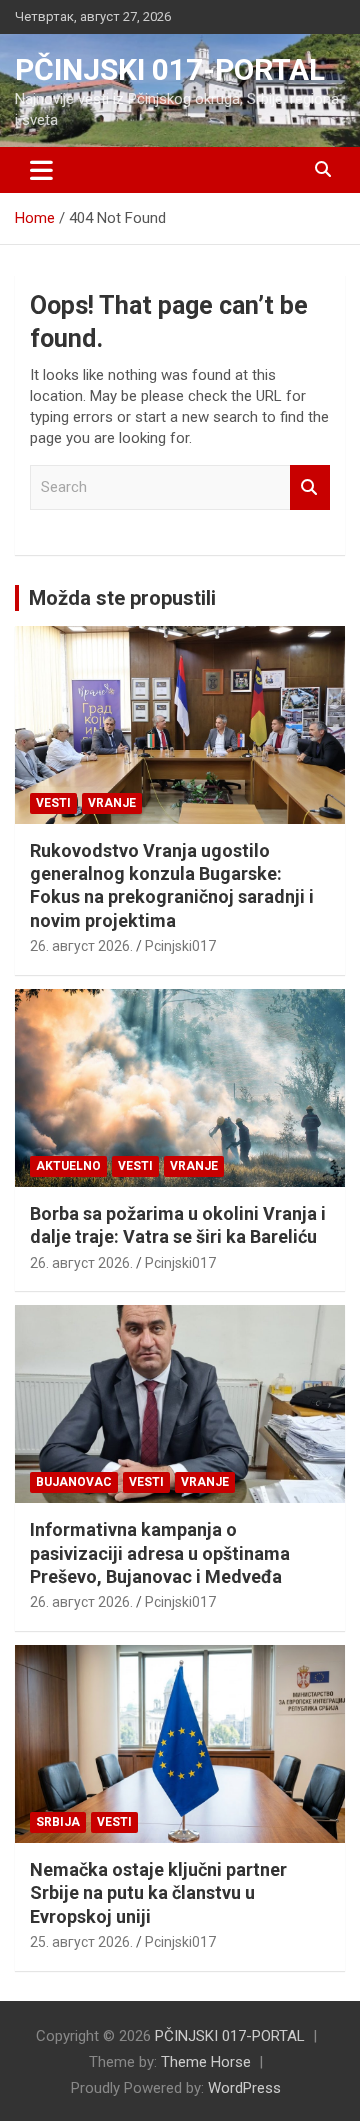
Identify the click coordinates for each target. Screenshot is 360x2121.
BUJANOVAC (74, 1482)
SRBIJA (58, 1822)
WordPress (244, 2088)
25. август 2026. (81, 1942)
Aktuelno (68, 1166)
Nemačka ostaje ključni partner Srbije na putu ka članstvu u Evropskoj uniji (158, 1893)
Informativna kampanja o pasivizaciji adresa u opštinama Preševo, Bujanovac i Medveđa (160, 1553)
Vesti (53, 803)
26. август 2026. (81, 946)
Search (310, 487)
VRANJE (112, 803)
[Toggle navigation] (41, 170)
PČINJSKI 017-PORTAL (170, 69)
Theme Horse (206, 2062)
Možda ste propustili (122, 598)
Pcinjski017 (180, 946)
